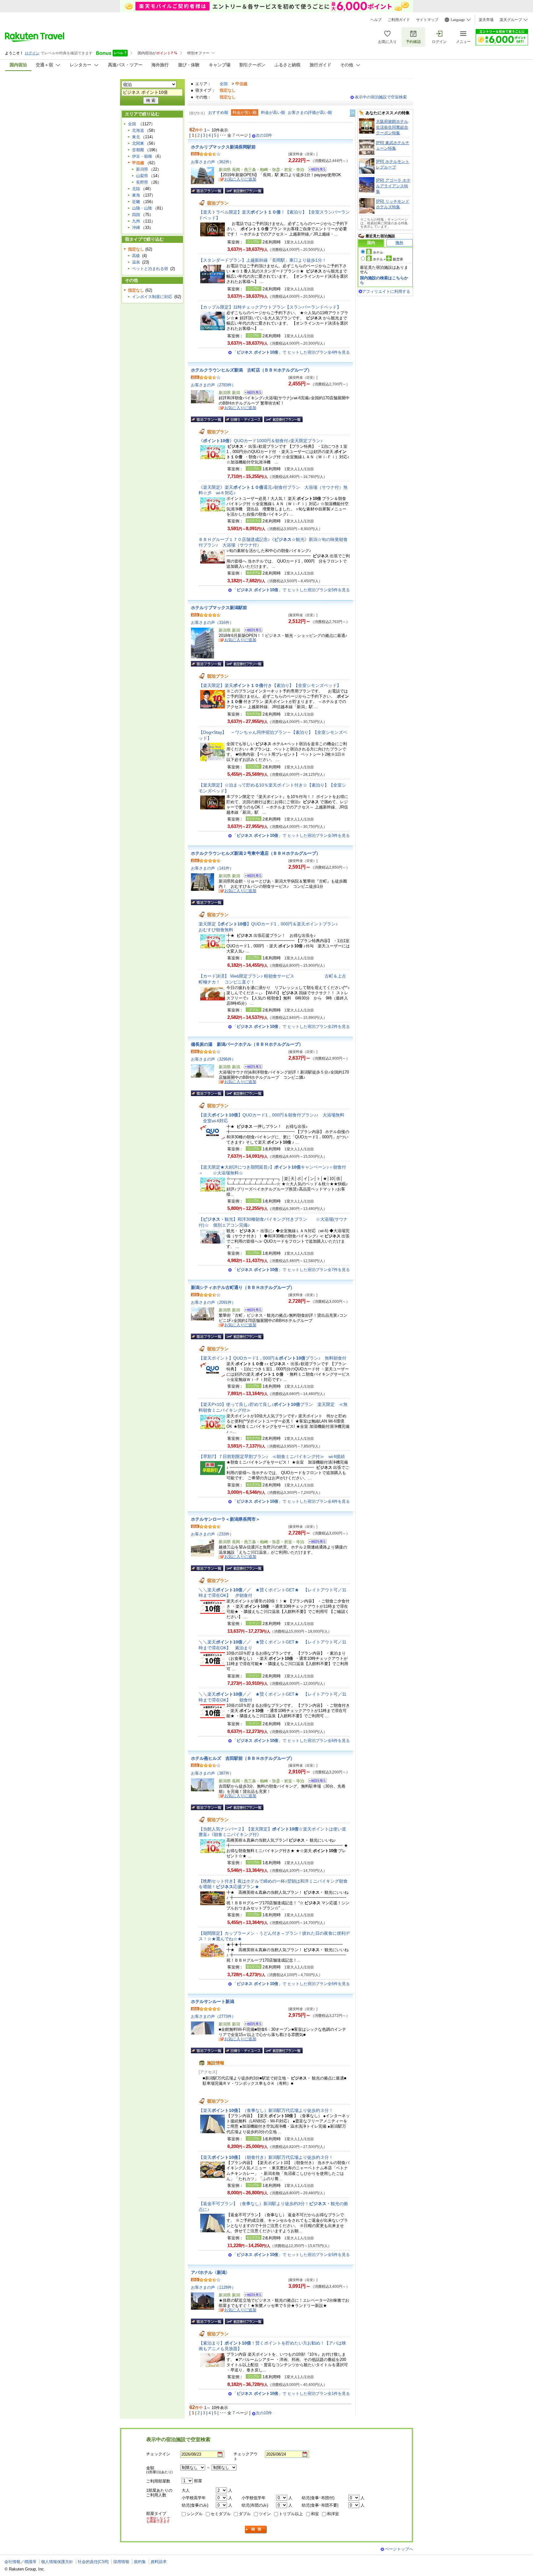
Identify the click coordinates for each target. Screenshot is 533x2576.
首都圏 (138, 150)
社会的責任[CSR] (93, 2562)
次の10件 (264, 135)
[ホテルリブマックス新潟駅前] (251, 631)
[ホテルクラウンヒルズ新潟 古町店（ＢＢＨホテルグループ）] (251, 393)
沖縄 (136, 228)
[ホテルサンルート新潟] (251, 2025)
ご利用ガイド (399, 20)
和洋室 (333, 2514)
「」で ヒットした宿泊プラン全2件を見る (291, 1026)
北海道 (138, 130)
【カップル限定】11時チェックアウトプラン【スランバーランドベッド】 (270, 307)
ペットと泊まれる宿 (150, 269)
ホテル (378, 252)
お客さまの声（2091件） (213, 1302)
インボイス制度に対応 (152, 297)
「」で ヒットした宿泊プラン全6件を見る (291, 1741)
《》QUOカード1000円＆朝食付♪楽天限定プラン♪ (261, 441)
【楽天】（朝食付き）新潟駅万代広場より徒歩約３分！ (266, 2157)
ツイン (265, 2514)
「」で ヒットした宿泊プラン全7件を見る (291, 1270)
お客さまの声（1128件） (213, 2287)
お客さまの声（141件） (212, 868)
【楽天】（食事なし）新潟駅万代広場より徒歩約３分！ (266, 2110)
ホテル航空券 (388, 259)
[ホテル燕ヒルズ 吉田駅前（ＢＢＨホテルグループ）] (315, 1782)
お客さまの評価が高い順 (310, 112)
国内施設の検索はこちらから (384, 280)
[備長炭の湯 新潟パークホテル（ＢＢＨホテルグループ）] (251, 1068)
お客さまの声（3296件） (213, 1059)
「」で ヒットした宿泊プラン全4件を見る (291, 352)
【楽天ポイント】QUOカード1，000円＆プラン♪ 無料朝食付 (273, 1358)
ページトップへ (399, 2549)
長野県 (142, 182)
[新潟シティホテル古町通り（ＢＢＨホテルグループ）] (251, 1311)
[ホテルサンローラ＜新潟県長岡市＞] (315, 1542)
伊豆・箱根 (142, 156)
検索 (256, 2530)
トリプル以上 (291, 2514)
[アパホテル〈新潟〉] (251, 2296)
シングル (195, 2514)
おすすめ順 (218, 112)
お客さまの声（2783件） (213, 385)
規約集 (140, 2562)
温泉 (136, 262)
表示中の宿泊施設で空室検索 (381, 97)
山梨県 (142, 176)
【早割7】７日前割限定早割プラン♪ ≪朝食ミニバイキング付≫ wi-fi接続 (272, 1456)
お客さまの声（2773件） (213, 2016)
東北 (136, 137)
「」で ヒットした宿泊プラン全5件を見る (291, 590)
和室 (315, 2514)
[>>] (353, 113)
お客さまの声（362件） (212, 162)
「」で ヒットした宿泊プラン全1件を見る (291, 2393)
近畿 (136, 202)
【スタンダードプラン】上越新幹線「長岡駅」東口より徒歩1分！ (262, 260)
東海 (136, 195)
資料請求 (159, 2562)
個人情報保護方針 (57, 2562)
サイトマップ (427, 20)
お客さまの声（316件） (212, 623)
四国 (136, 215)
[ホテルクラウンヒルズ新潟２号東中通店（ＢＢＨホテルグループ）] (251, 877)
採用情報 (121, 2562)
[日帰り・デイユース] (244, 419)
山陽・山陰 (142, 208)
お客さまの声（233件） (212, 1534)
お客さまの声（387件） (212, 1773)
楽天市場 (486, 20)
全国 (224, 84)
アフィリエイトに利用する (386, 291)
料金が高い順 (273, 112)
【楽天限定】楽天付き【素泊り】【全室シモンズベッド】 (270, 685)
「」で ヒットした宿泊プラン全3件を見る (291, 835)
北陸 (136, 189)
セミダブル (221, 2514)
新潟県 (142, 169)
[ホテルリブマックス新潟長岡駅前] (315, 170)
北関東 (138, 143)
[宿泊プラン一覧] (207, 191)
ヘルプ (376, 20)
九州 (136, 221)
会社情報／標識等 (20, 2562)
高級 (136, 256)
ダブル (245, 2514)
